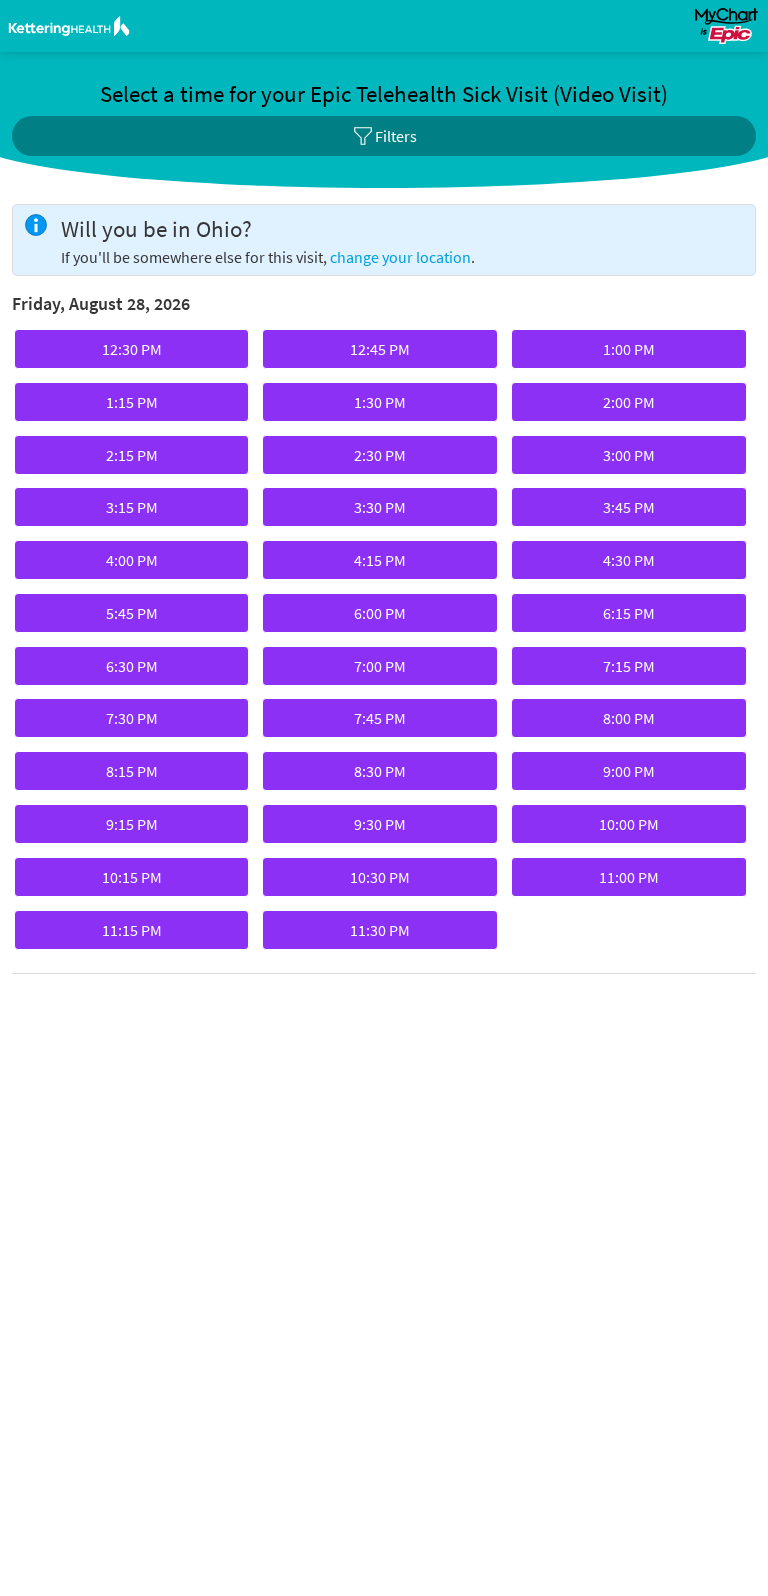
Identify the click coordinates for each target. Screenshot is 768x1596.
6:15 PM (585, 618)
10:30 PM (338, 882)
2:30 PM (336, 460)
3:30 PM (336, 512)
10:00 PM (587, 829)
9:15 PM (88, 829)
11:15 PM (90, 935)
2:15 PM (88, 460)
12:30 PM (90, 354)
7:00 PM (336, 671)
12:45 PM (338, 354)
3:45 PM (585, 512)
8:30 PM (336, 776)
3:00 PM (585, 460)
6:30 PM (88, 671)
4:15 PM (336, 565)
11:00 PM (587, 882)
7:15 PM (585, 671)
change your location (400, 257)
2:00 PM (585, 407)
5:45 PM (88, 618)
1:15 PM (88, 407)
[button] (384, 136)
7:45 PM (336, 723)
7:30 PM (88, 723)
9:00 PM (585, 776)
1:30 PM (336, 407)
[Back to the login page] (69, 26)
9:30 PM (336, 829)
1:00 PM (585, 354)
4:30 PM (585, 565)
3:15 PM (88, 512)
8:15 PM (88, 776)
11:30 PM (338, 935)
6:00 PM (336, 618)
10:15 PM (90, 882)
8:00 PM (585, 723)
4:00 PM (88, 565)
